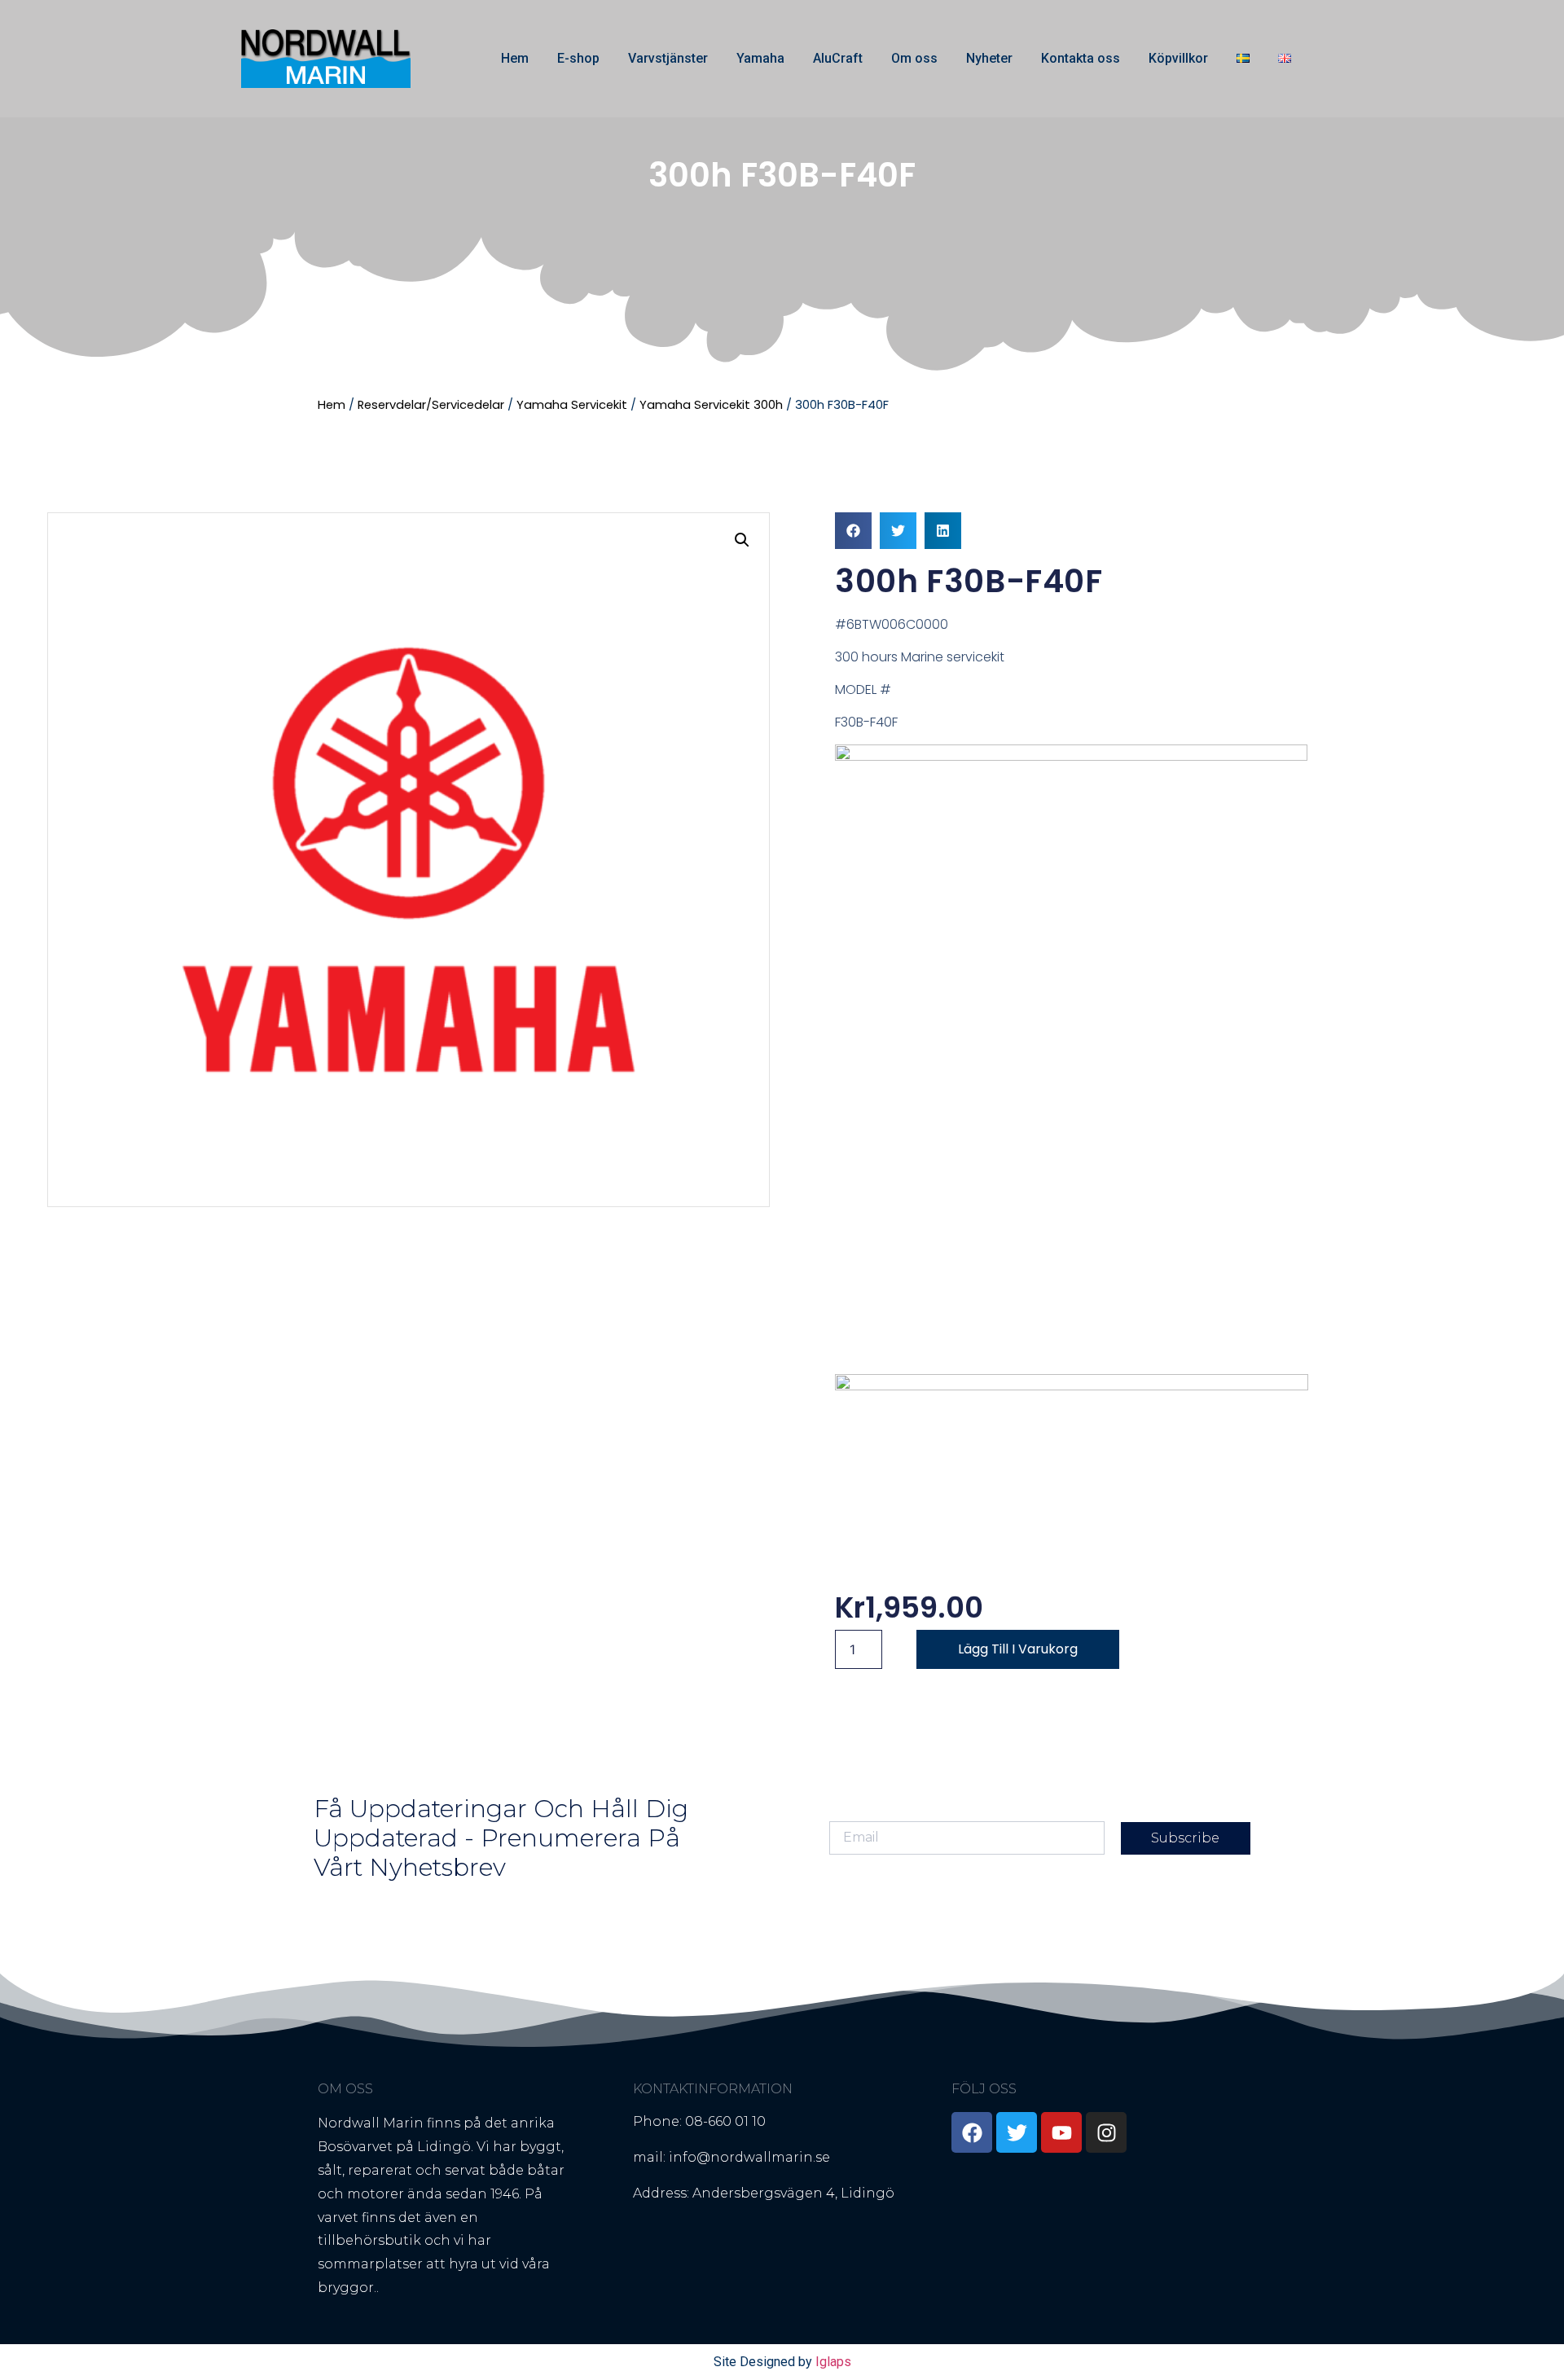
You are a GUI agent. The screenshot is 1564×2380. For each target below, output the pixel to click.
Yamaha (760, 58)
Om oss (914, 58)
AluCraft (838, 58)
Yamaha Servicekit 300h (711, 405)
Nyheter (989, 58)
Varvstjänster (668, 58)
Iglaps (833, 2362)
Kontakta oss (1081, 58)
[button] (742, 540)
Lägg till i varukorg (1018, 1649)
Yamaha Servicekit (572, 405)
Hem (515, 58)
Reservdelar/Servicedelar (431, 405)
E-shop (578, 58)
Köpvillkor (1178, 58)
